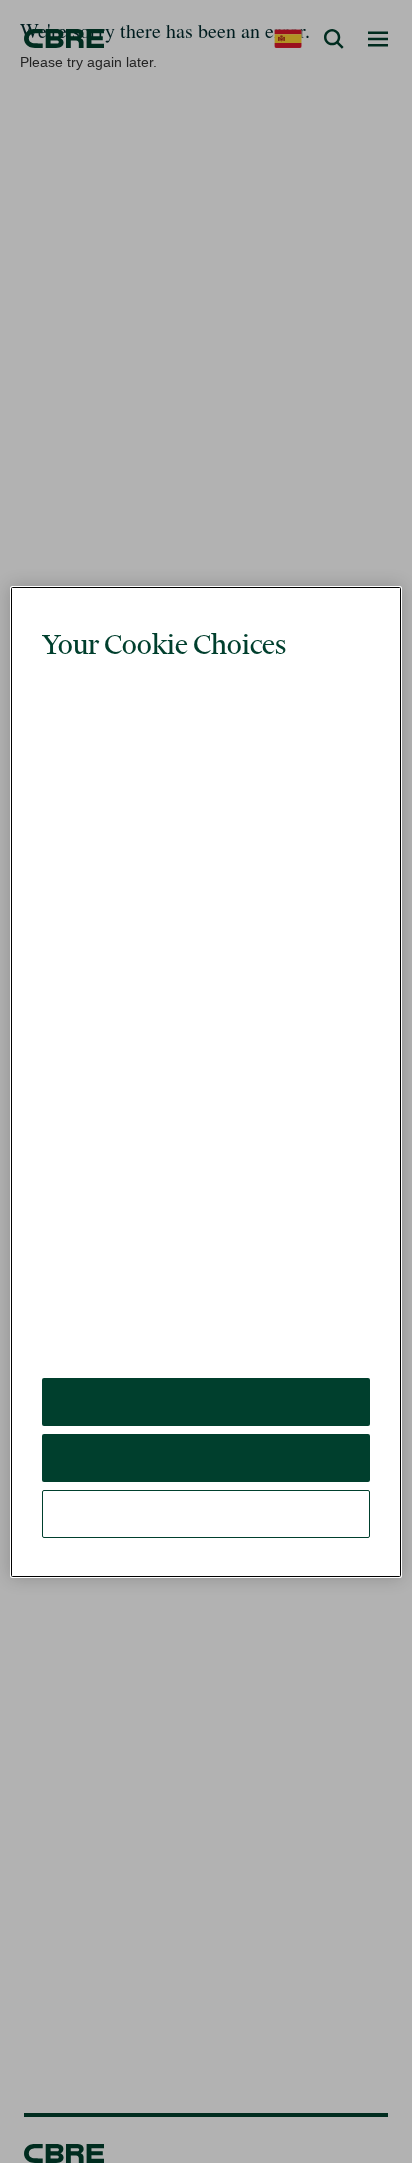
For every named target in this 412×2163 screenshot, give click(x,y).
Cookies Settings (206, 1453)
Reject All (205, 1397)
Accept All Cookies (206, 1341)
